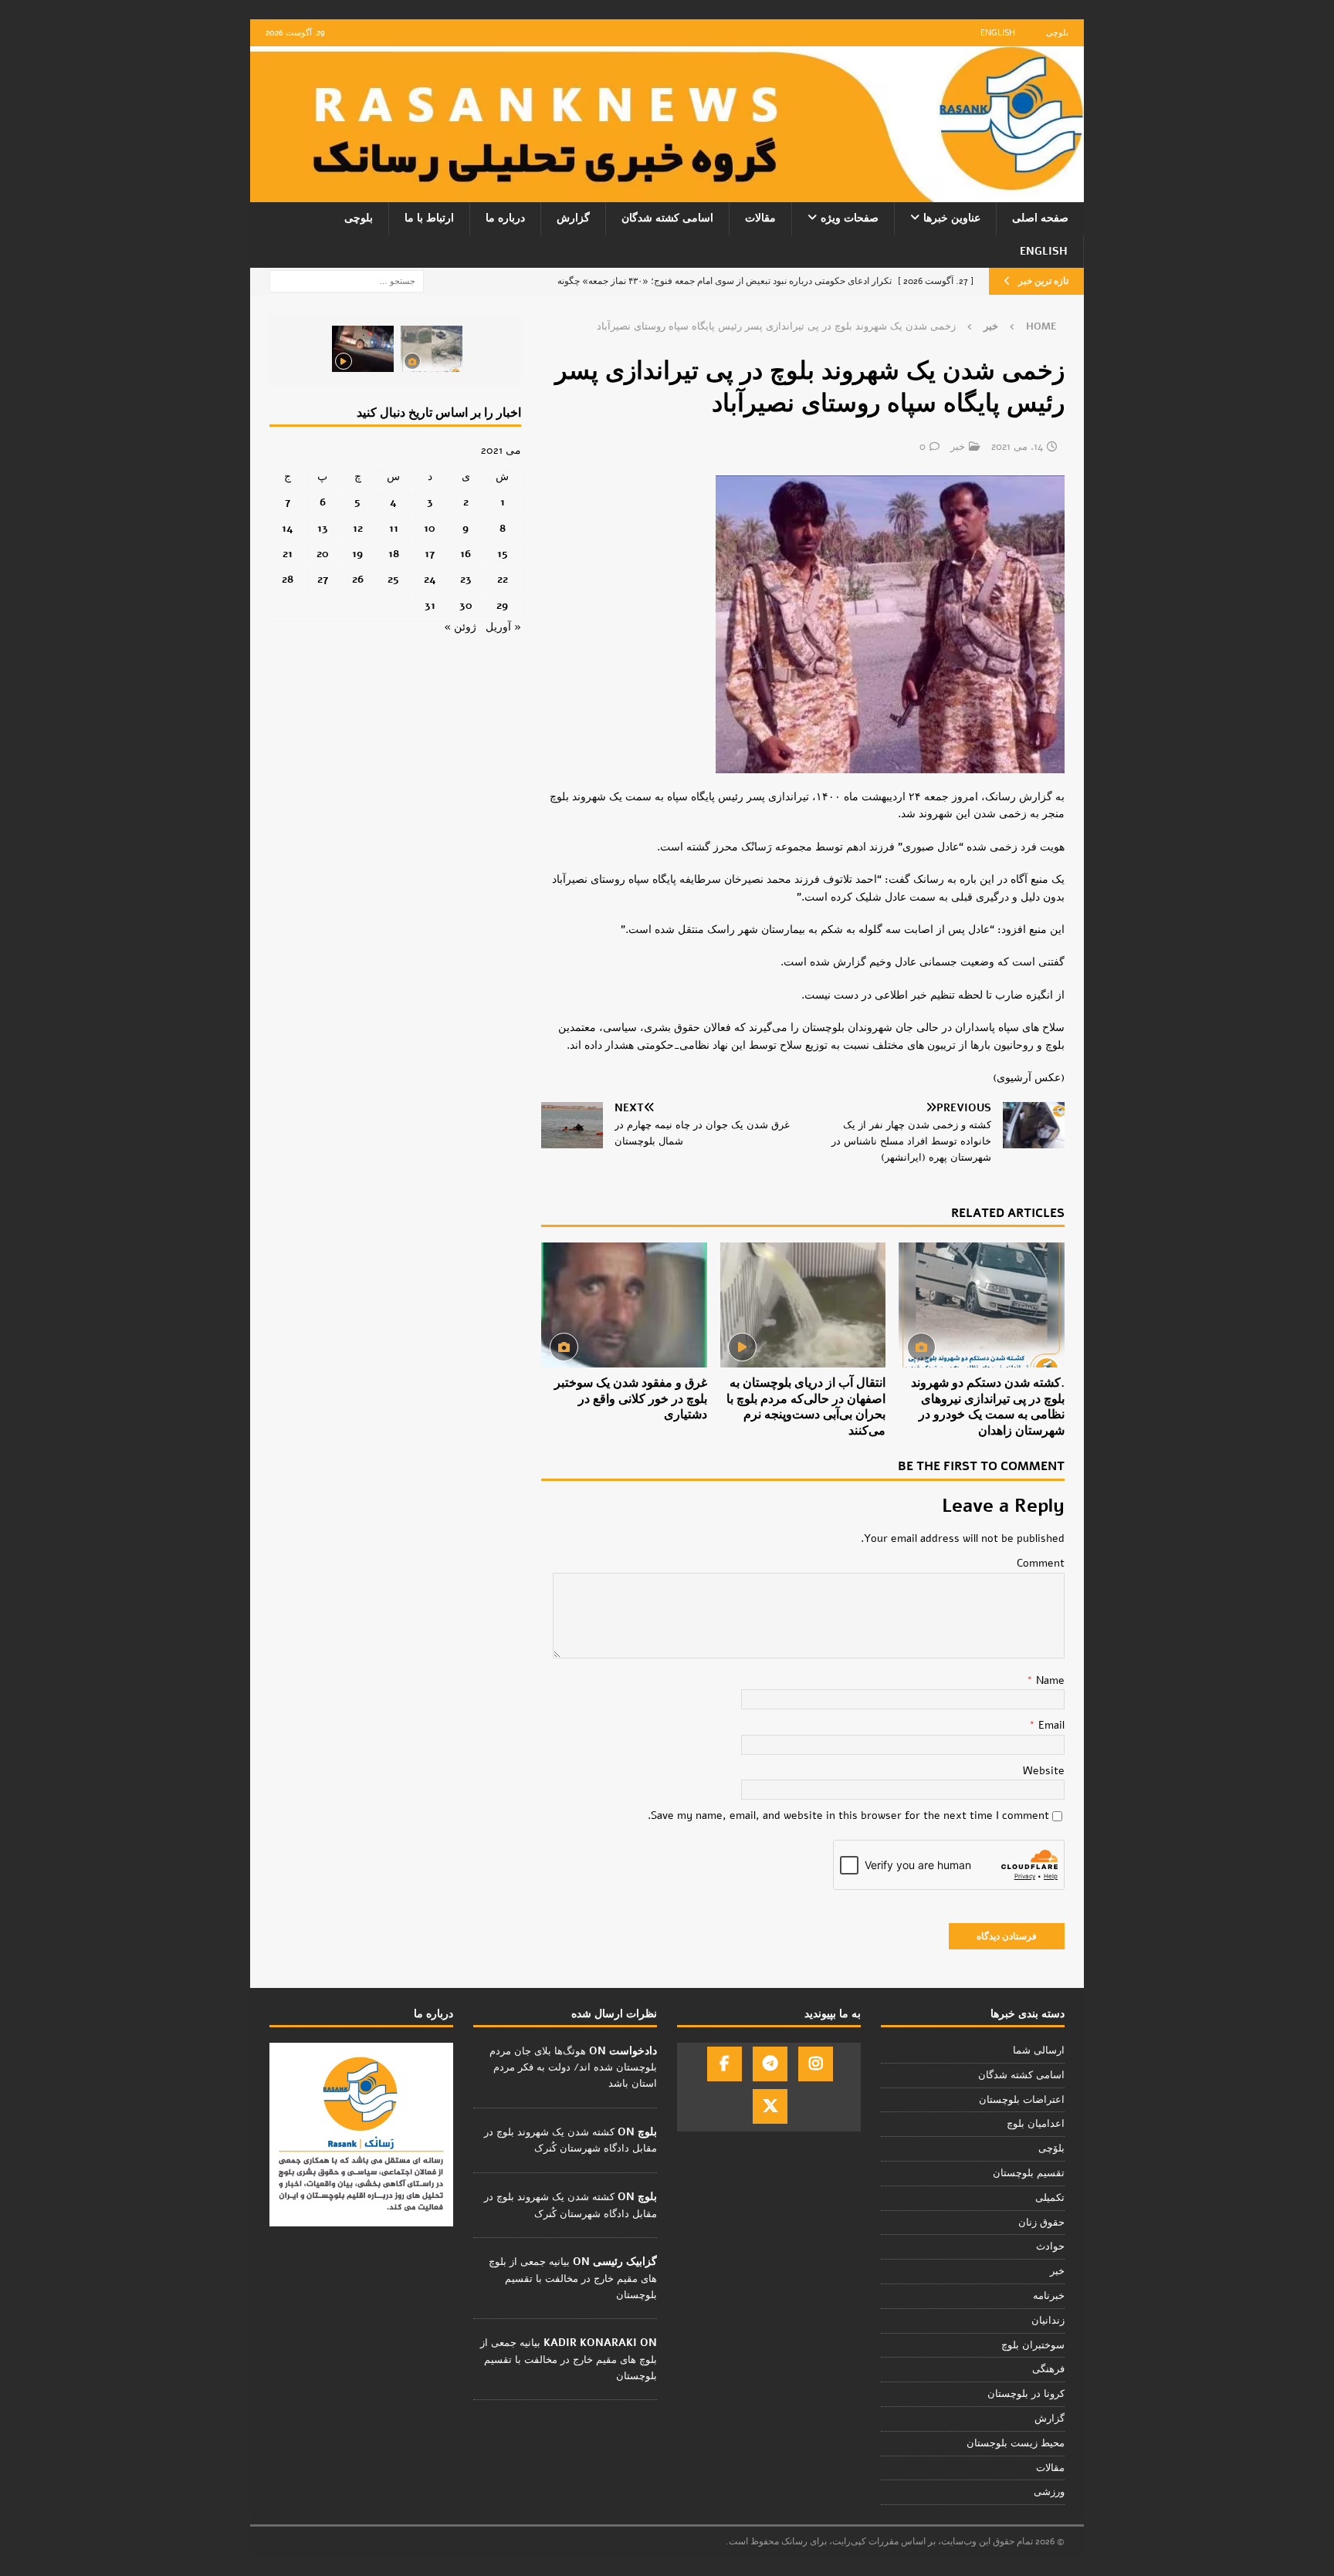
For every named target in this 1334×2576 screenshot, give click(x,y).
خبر (958, 447)
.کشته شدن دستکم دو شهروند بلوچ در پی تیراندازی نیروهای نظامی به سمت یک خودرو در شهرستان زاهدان (988, 1407)
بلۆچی (1051, 2148)
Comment (1041, 1563)
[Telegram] (770, 2064)
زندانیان (1048, 2321)
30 (466, 605)
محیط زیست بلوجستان (1016, 2443)
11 (394, 528)
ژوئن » (460, 627)
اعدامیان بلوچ (1036, 2124)
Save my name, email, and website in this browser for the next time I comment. (848, 1815)
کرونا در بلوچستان (1026, 2394)
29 (502, 605)
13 (323, 528)
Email (1050, 1725)
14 (288, 528)
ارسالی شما (1039, 2050)
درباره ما (505, 218)
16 (466, 554)
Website (1044, 1771)
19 (357, 554)
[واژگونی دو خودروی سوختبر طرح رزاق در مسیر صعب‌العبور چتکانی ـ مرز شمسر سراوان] (432, 349)
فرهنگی (1048, 2369)
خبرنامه (1049, 2296)
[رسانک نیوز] (667, 193)
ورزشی (1049, 2492)
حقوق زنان (1041, 2223)
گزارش (573, 218)
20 (323, 554)
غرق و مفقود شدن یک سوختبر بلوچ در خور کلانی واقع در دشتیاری (631, 1399)
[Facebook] (725, 2064)
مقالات (760, 218)
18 (394, 554)
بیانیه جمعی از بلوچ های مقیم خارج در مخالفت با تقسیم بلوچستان (573, 2278)
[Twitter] (770, 2106)
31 (430, 605)
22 (503, 579)
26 (358, 579)
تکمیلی (1050, 2198)
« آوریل (503, 627)
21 (288, 554)
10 (430, 528)
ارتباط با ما (429, 218)
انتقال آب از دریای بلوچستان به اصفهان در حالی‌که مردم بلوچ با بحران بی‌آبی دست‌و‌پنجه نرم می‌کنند (806, 1407)
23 (466, 579)
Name (1049, 1680)
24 (430, 579)
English (998, 33)
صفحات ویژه (850, 218)
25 (393, 579)
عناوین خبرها (952, 218)
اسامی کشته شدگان (667, 218)
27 (323, 579)
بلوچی (1057, 33)
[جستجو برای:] (347, 281)
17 (430, 554)
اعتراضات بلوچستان (1022, 2100)
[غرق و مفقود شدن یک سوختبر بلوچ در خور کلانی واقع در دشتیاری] (624, 1305)
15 (503, 554)
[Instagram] (816, 2064)
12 (358, 528)
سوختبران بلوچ (1033, 2345)
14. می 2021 (1017, 447)
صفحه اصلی (1040, 218)
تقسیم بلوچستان (1029, 2173)
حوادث (1050, 2246)
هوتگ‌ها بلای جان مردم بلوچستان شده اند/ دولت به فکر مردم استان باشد (573, 2067)
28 (288, 579)
